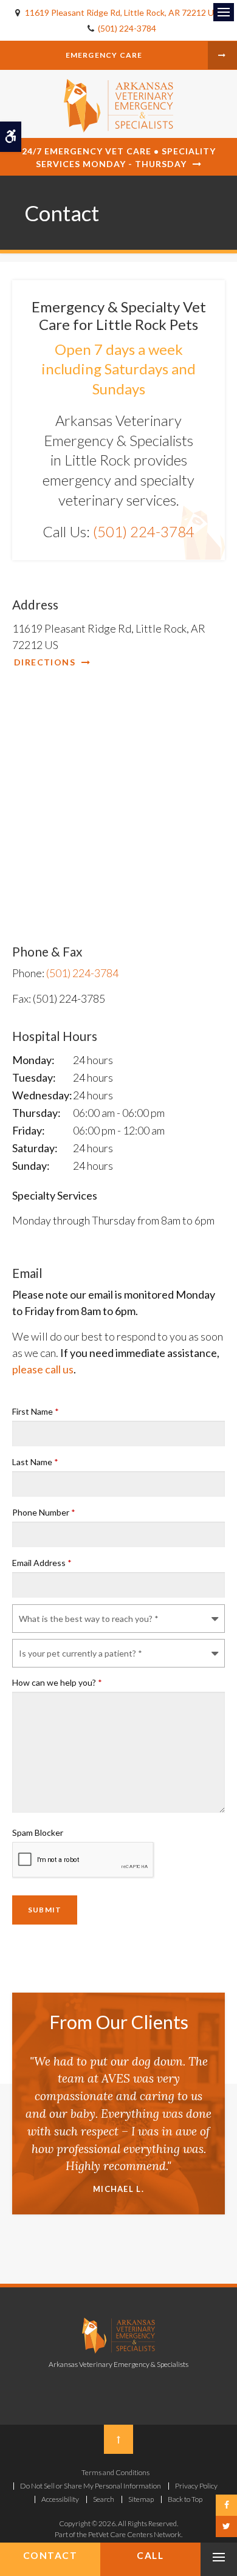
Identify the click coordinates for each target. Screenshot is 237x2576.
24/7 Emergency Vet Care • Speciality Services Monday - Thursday (119, 157)
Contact (50, 2555)
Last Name (35, 1462)
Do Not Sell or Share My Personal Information (91, 2486)
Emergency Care (104, 55)
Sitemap (141, 2499)
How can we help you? (57, 1682)
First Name (36, 1411)
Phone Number (44, 1512)
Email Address (42, 1563)
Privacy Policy (196, 2486)
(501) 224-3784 (127, 28)
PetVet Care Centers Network (135, 2534)
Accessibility (60, 2499)
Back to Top (185, 2499)
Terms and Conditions (115, 2472)
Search (104, 2499)
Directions (45, 662)
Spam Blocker (38, 1832)
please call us (43, 1369)
